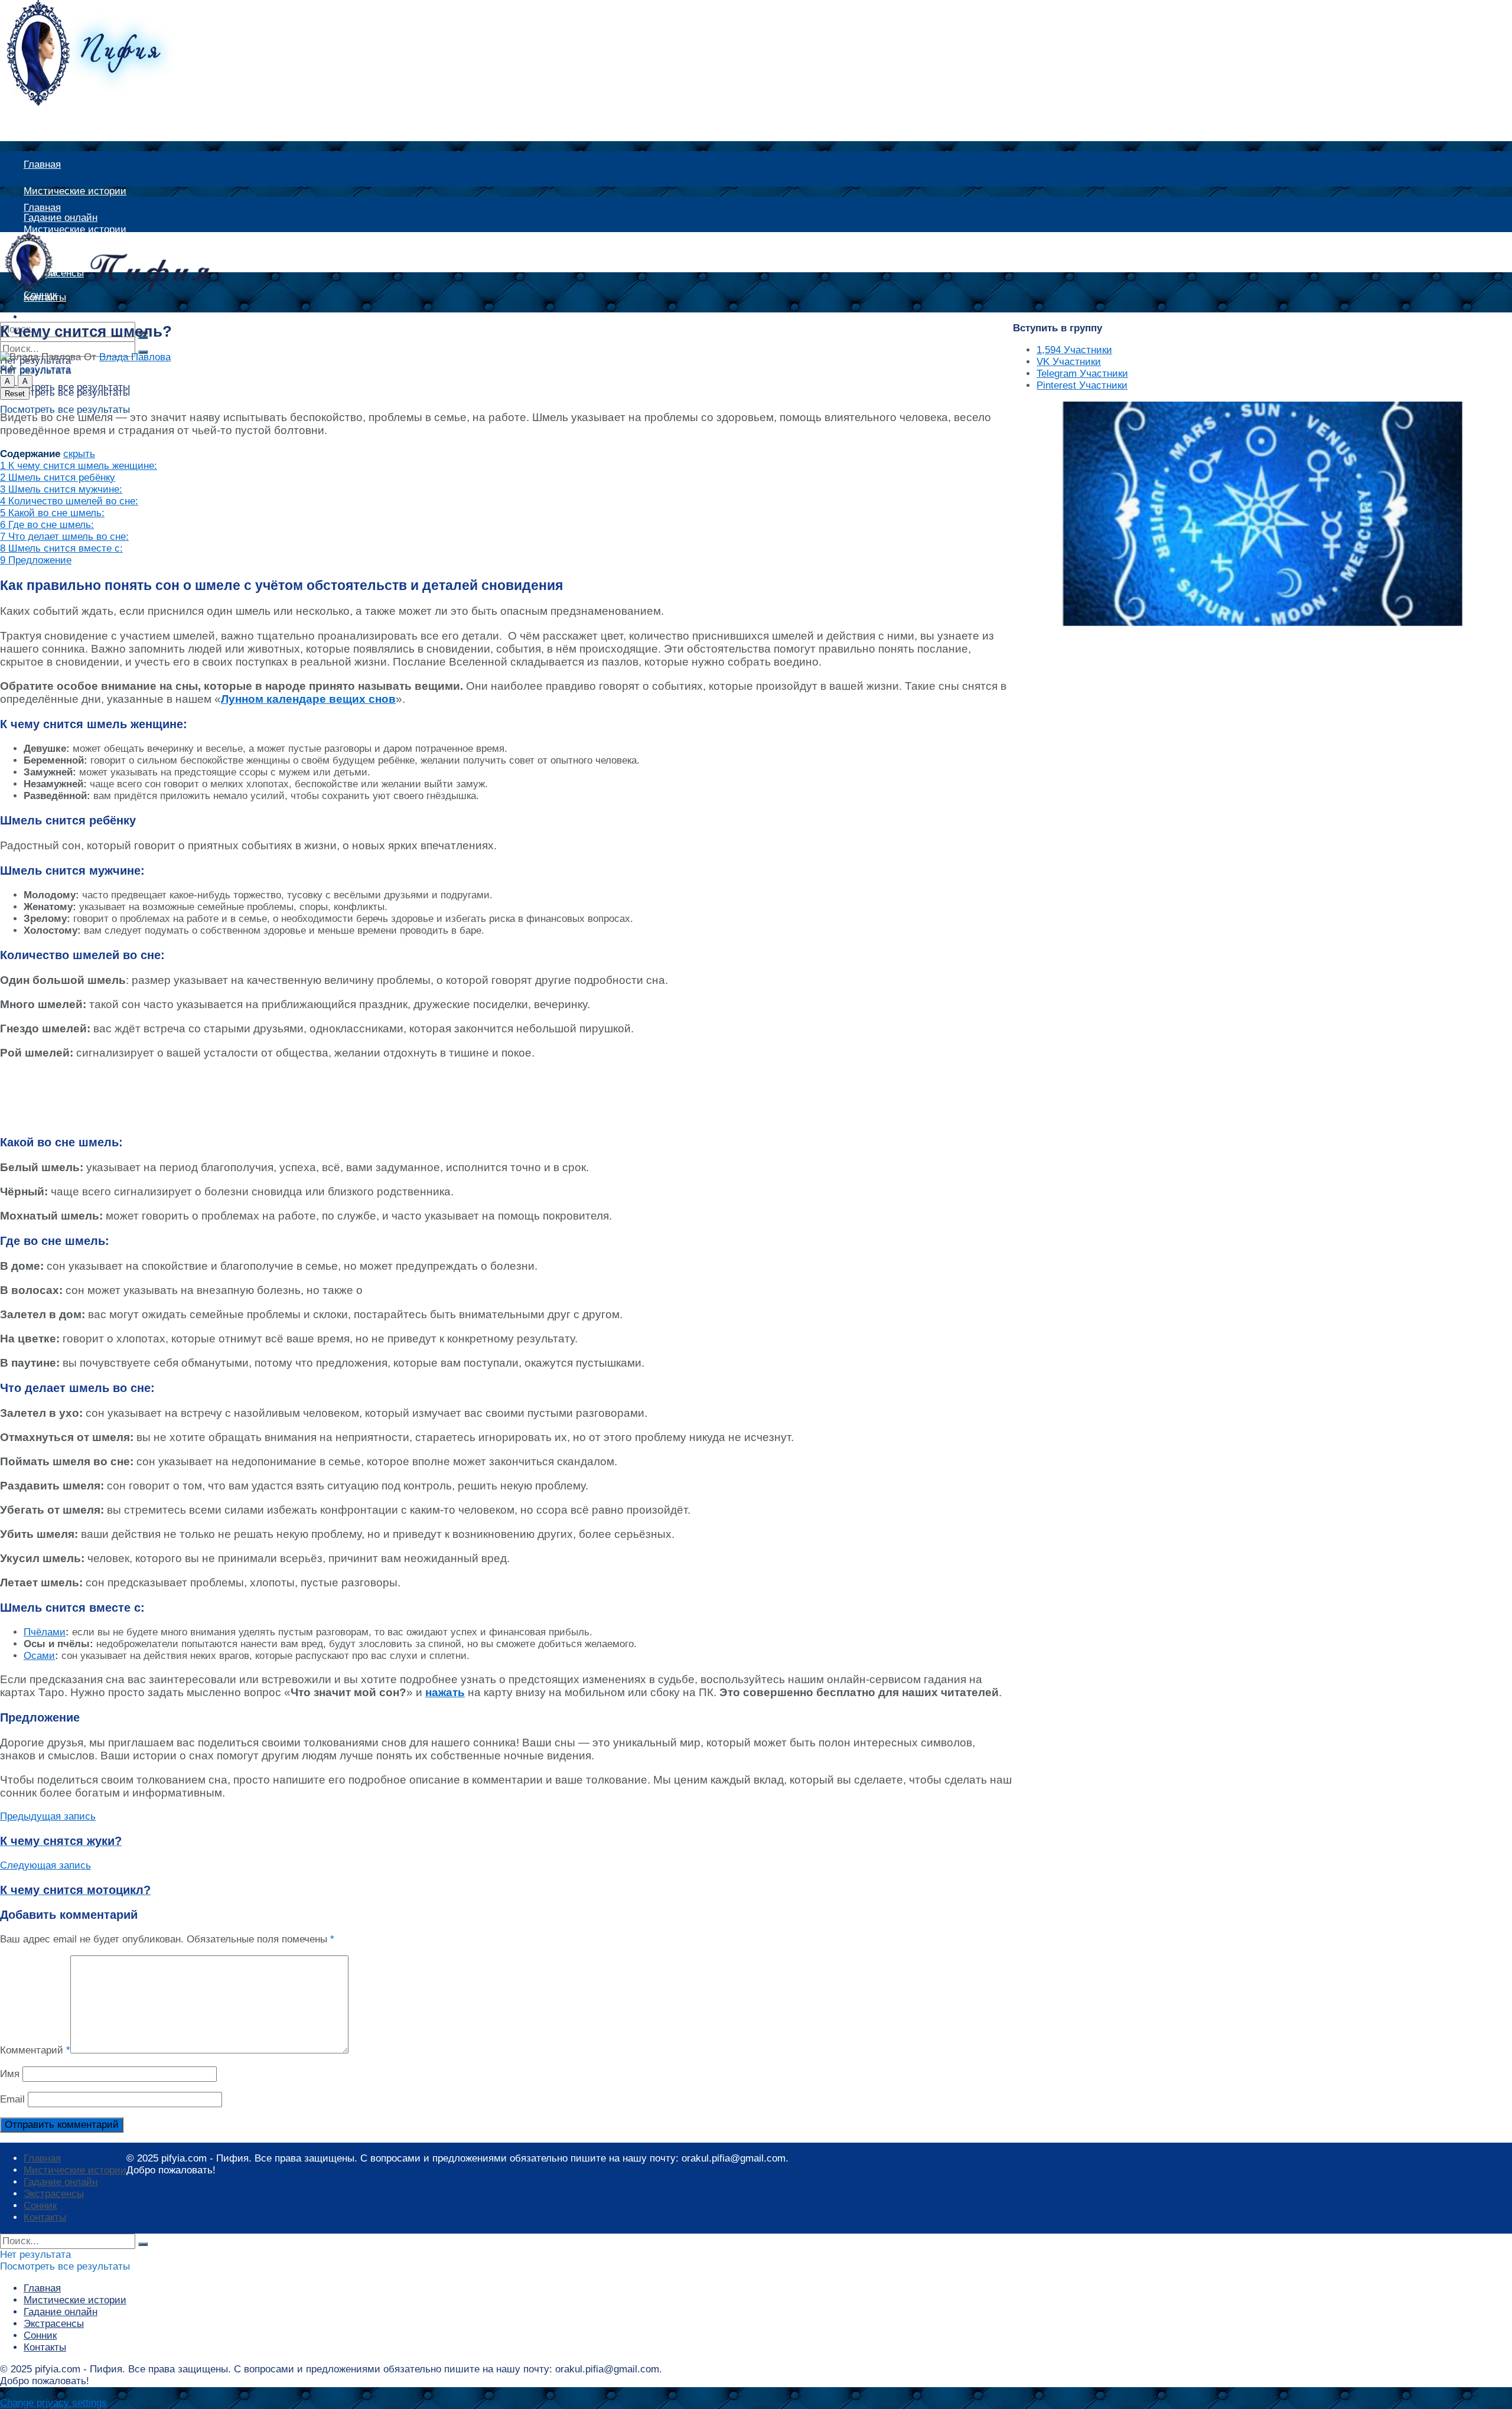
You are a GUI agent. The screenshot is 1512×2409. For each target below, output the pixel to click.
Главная (42, 164)
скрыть (79, 454)
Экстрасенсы (54, 2194)
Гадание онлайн (61, 2182)
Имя (10, 2074)
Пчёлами (45, 1632)
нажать (445, 1692)
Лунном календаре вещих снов (308, 699)
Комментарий (35, 2050)
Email (12, 2099)
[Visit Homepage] (103, 102)
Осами (39, 1656)
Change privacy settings (53, 2403)
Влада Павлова (135, 357)
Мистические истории (75, 191)
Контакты (45, 2217)
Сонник (40, 2206)
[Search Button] (143, 2244)
